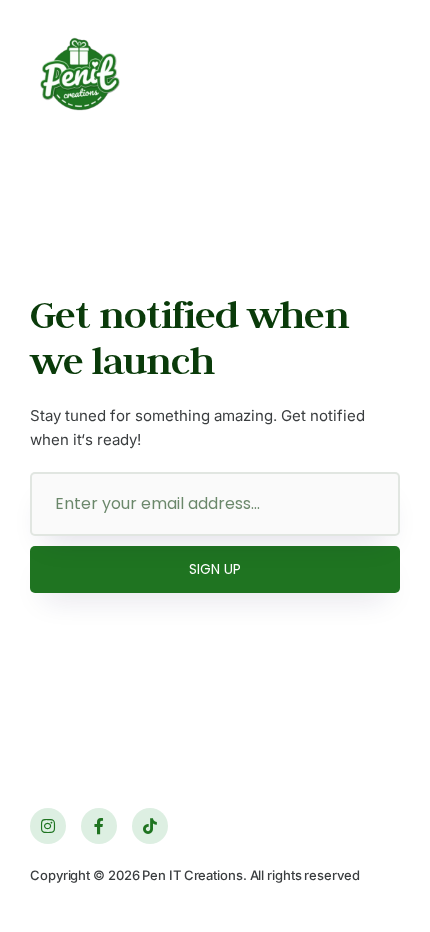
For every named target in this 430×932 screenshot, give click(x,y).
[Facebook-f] (99, 826)
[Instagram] (48, 826)
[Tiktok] (150, 826)
